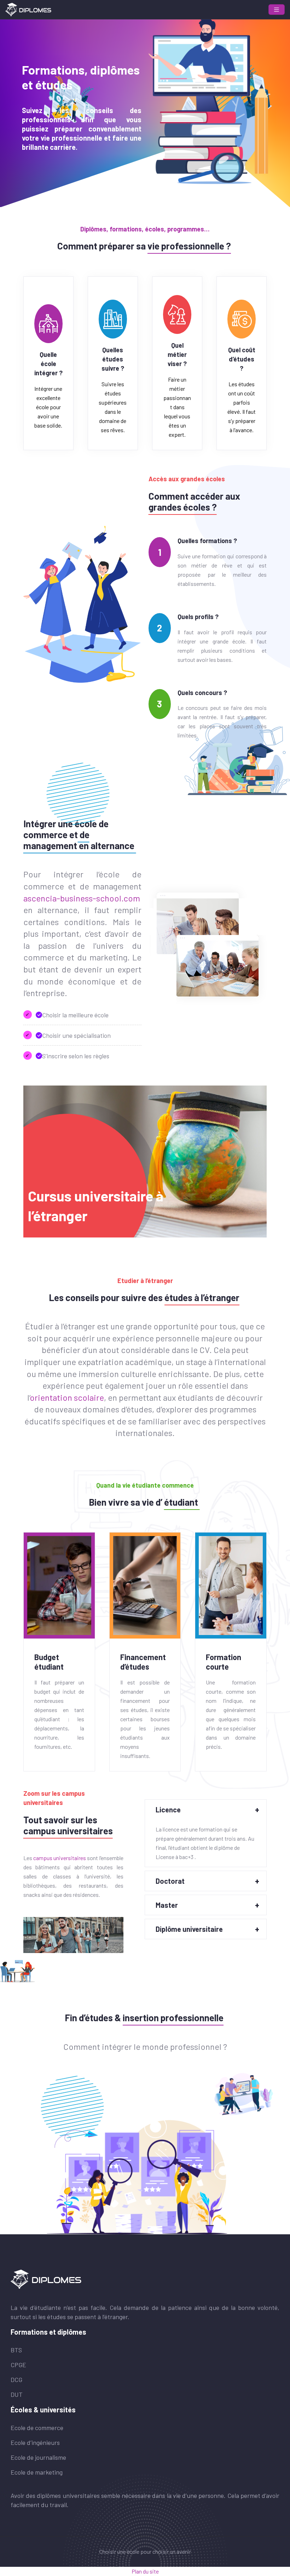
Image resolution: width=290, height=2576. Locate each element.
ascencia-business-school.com (82, 898)
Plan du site (145, 2571)
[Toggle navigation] (277, 10)
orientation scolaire (67, 1397)
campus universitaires (60, 1858)
